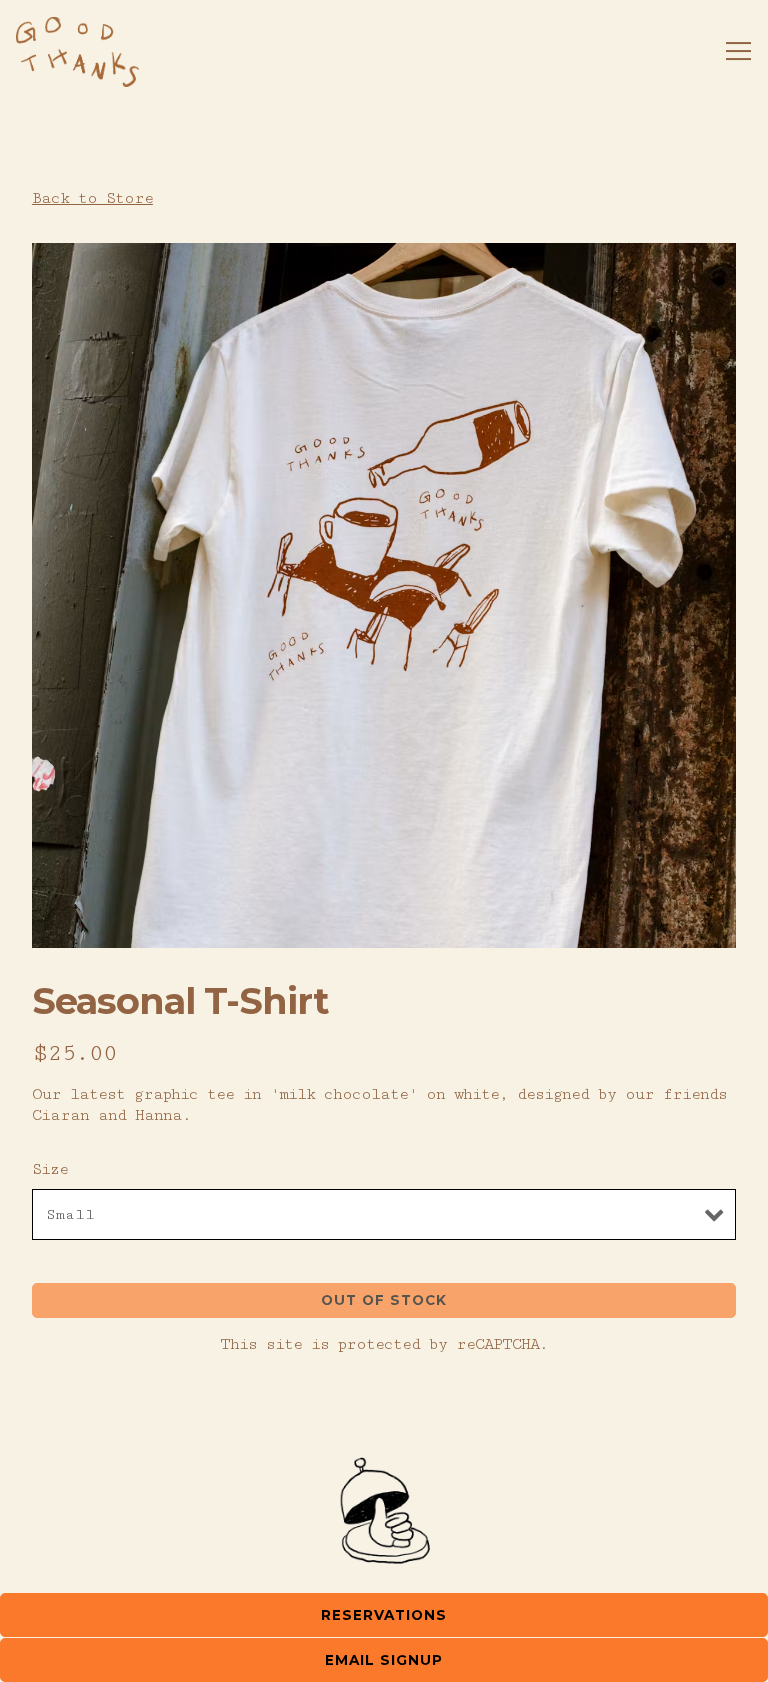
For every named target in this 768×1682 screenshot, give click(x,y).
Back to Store (92, 198)
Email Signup (384, 1660)
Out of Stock (384, 1300)
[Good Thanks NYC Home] (77, 51)
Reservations (384, 1615)
